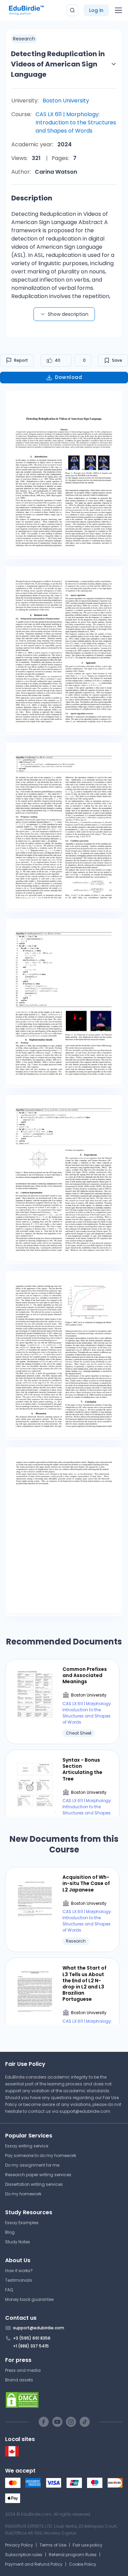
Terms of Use (53, 2545)
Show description (68, 314)
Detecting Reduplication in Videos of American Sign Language (58, 64)
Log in (96, 10)
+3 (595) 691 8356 (32, 2338)
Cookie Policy (83, 2564)
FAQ (9, 2290)
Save (117, 360)
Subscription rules (24, 2555)
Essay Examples (22, 2223)
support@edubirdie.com (85, 2111)
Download (68, 377)
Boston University (66, 101)
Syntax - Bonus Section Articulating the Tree (82, 1769)
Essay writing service (27, 2146)
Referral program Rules (73, 2555)
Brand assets (19, 2380)
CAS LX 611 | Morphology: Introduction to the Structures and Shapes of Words (76, 122)
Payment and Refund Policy (34, 2564)
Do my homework (23, 2194)
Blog (10, 2232)
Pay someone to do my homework (41, 2155)
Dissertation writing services (34, 2184)
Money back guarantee (29, 2299)
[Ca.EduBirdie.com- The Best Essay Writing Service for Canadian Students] (12, 2455)
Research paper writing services (38, 2175)
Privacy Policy (19, 2545)
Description (32, 198)
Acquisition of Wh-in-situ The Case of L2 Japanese (86, 1883)
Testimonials (19, 2280)
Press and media (23, 2370)
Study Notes (18, 2242)
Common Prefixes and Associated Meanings (85, 1675)
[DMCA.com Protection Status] (64, 2400)
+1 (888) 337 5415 (31, 2346)
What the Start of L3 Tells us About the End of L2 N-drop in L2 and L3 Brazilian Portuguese (84, 1983)
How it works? (19, 2271)
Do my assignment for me (32, 2165)
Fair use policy (88, 2545)
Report (21, 360)
